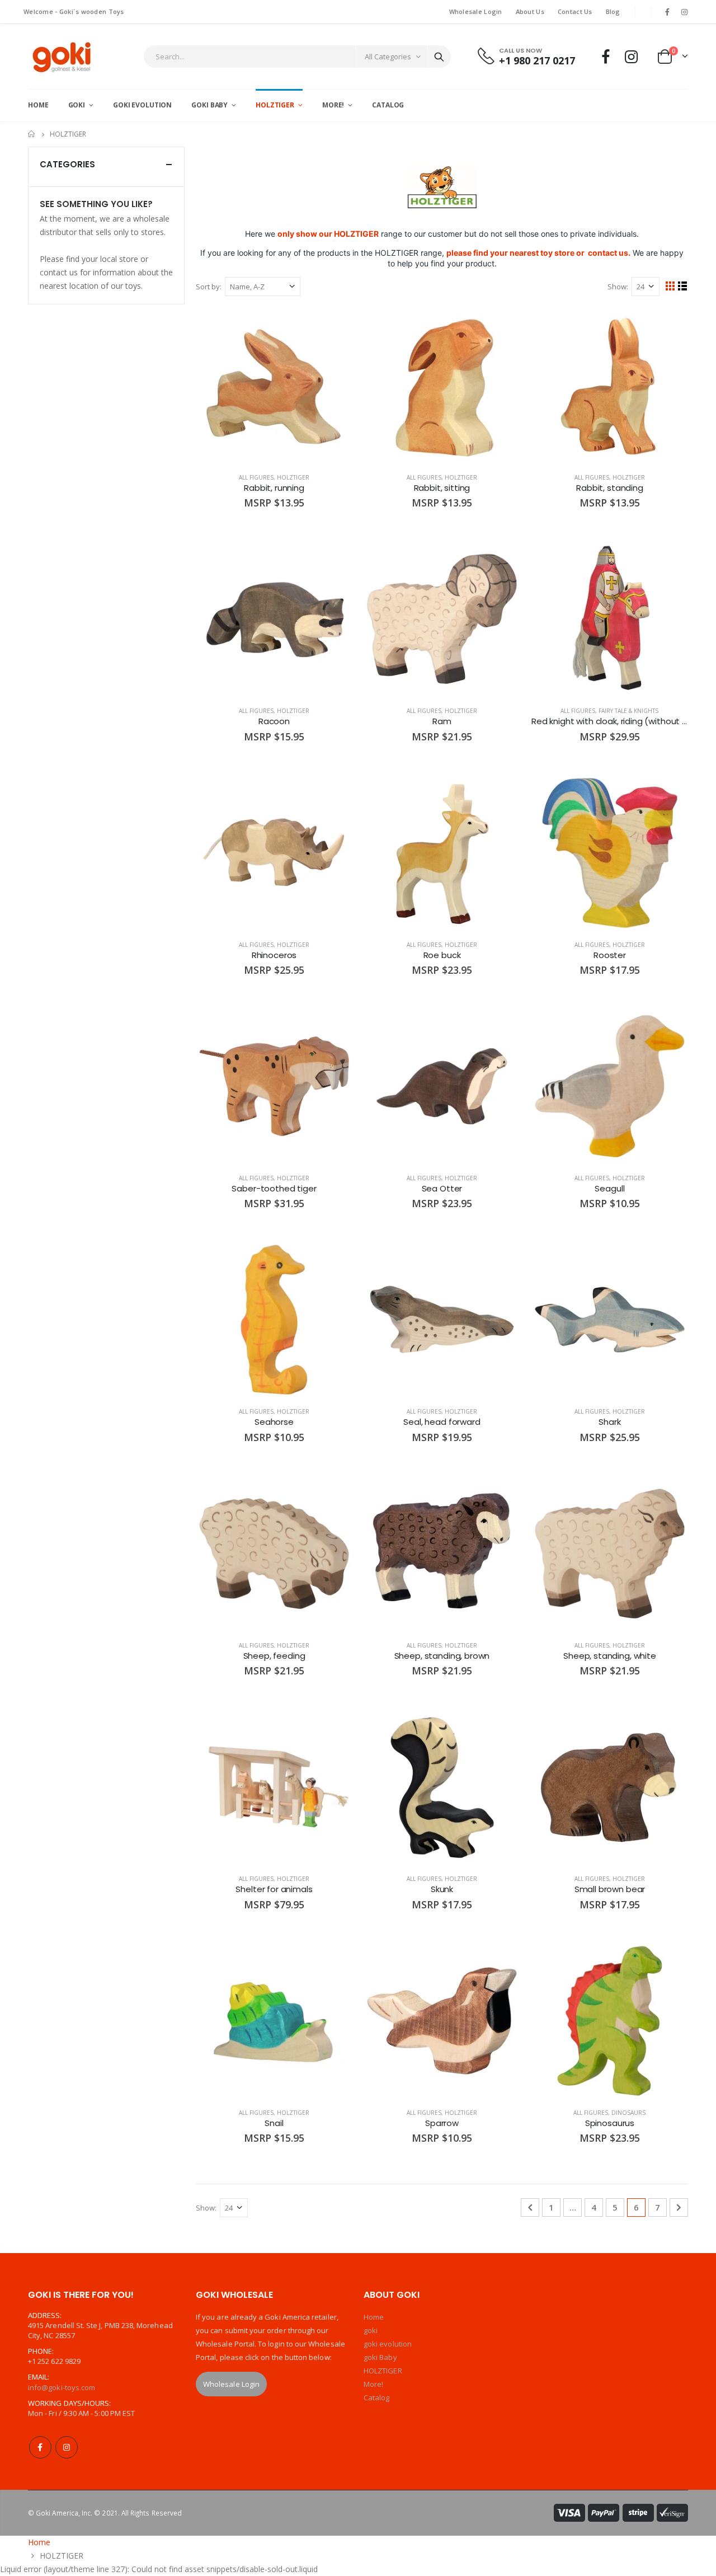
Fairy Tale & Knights (628, 711)
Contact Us (575, 11)
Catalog (376, 2397)
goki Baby (380, 2357)
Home (32, 134)
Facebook (40, 2447)
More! (373, 2384)
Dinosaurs (628, 2113)
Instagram (67, 2447)
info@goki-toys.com (62, 2387)
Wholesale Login (476, 11)
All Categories (388, 57)
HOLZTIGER (293, 477)
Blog (613, 11)
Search (439, 57)
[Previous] (530, 2207)
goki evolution (388, 2344)
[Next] (679, 2207)
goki (371, 2330)
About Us (530, 11)
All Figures (256, 477)
